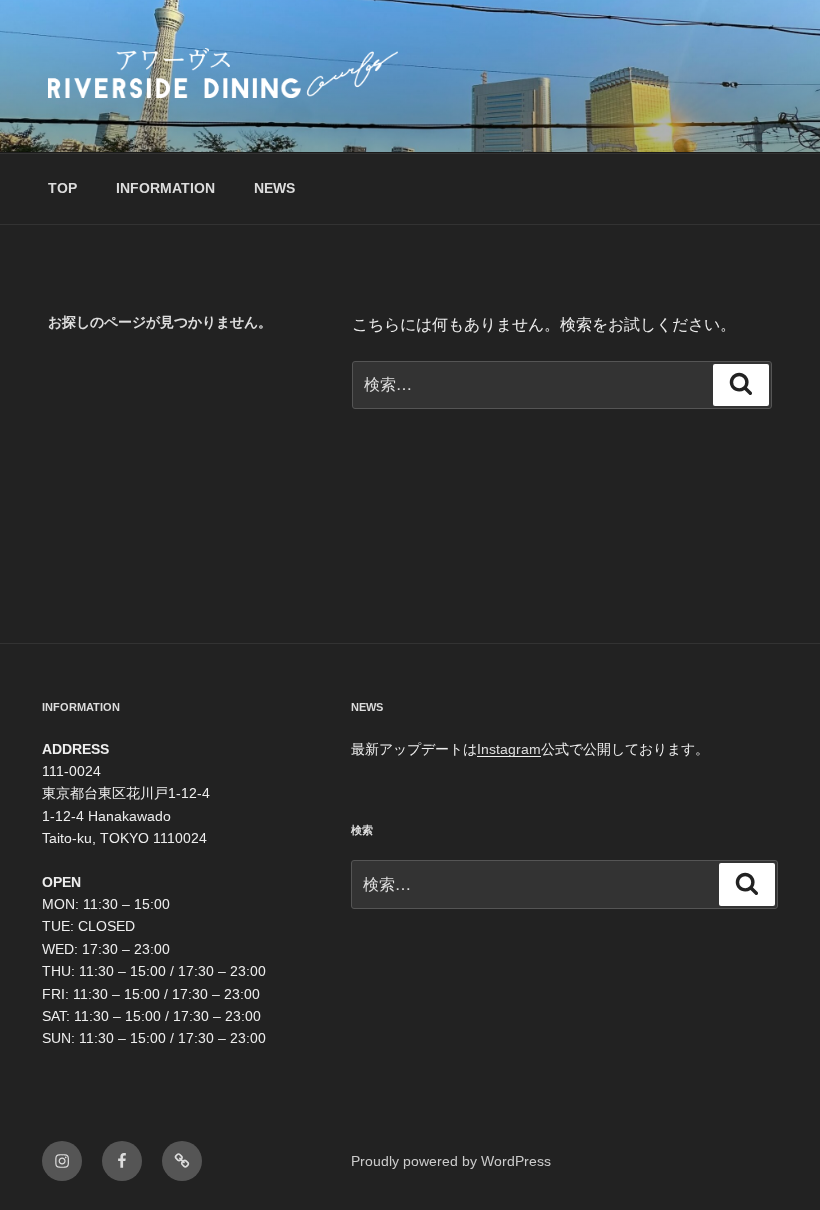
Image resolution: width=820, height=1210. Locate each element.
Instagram (509, 749)
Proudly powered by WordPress (451, 1161)
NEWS (274, 188)
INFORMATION (165, 188)
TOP (62, 188)
